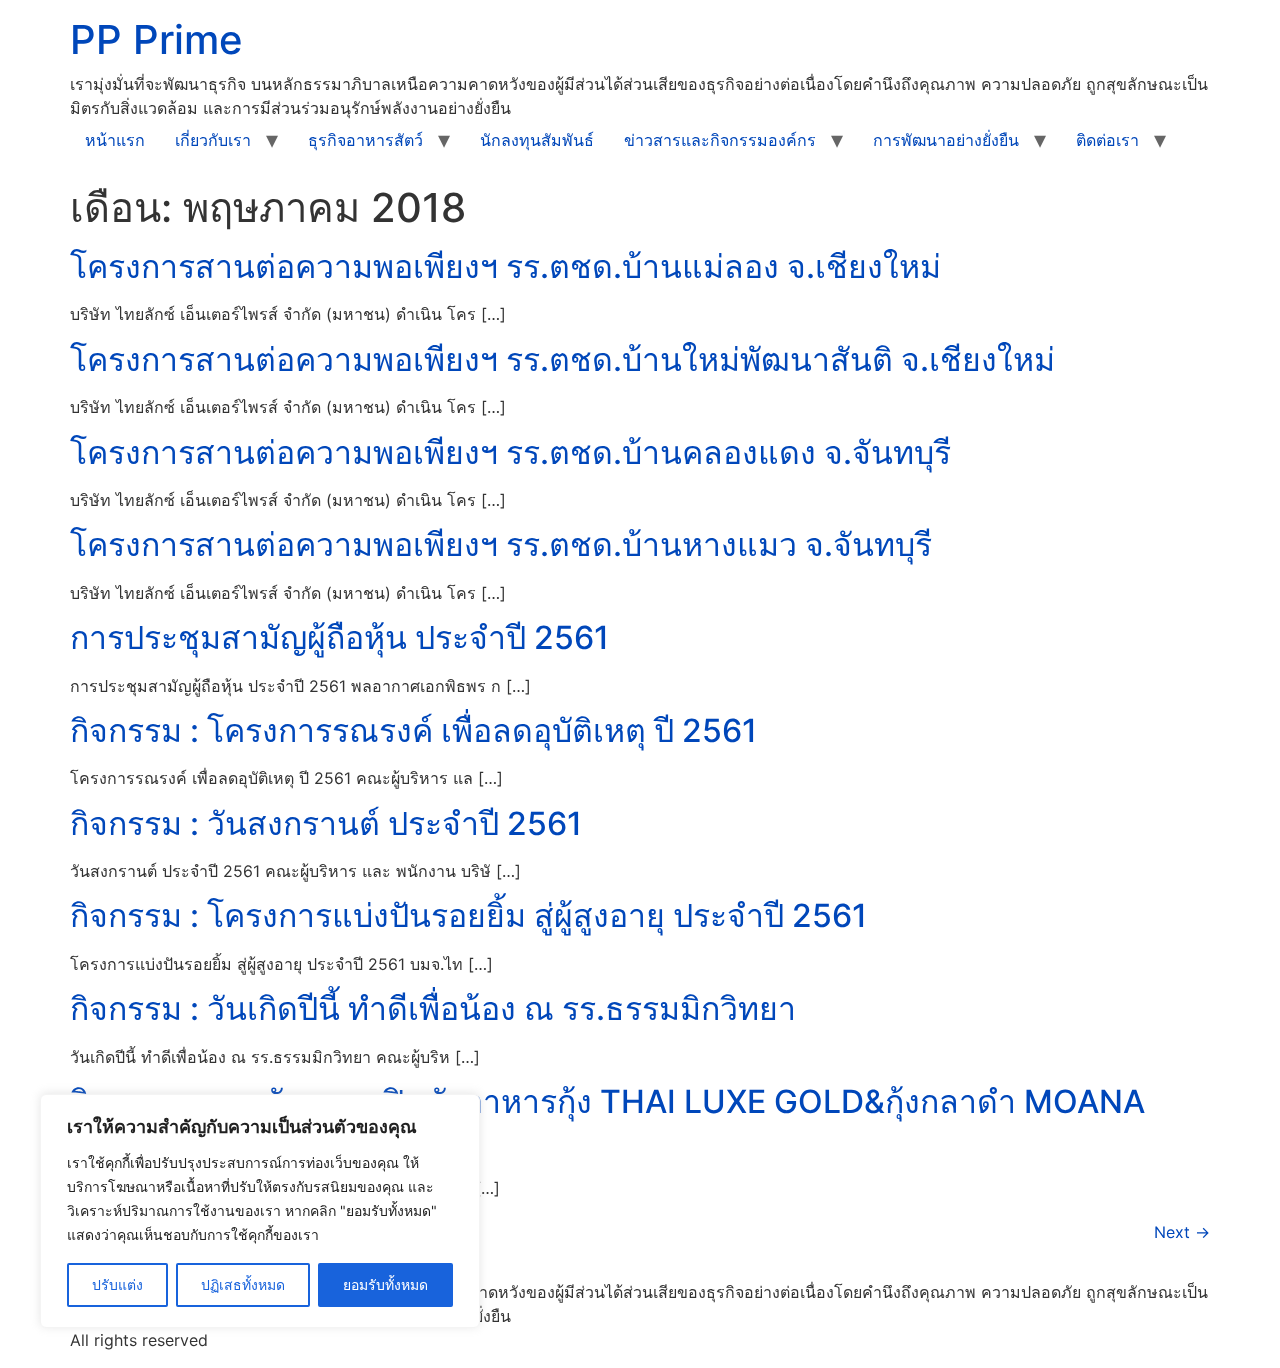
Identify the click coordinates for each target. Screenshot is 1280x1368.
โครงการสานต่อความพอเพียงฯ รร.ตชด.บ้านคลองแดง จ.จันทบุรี (510, 452)
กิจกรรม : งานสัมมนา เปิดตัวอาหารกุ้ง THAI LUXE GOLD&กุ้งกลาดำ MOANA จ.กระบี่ (607, 1120)
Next (1182, 1232)
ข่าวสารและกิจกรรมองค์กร (720, 140)
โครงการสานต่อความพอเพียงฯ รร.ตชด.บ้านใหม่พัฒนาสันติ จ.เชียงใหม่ (562, 359)
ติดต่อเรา (1107, 140)
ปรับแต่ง (117, 1284)
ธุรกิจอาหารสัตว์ (365, 140)
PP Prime (156, 39)
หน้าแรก (115, 140)
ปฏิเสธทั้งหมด (243, 1284)
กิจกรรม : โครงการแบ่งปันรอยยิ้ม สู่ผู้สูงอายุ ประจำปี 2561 (468, 915)
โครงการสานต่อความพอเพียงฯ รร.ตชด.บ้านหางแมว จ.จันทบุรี (501, 544)
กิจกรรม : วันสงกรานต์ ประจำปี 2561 (326, 823)
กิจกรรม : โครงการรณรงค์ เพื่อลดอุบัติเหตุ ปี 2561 (413, 730)
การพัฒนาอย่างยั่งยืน (946, 140)
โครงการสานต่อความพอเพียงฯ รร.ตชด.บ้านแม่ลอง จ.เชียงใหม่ (505, 266)
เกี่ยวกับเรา (213, 140)
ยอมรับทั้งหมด (385, 1284)
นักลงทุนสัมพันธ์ (537, 140)
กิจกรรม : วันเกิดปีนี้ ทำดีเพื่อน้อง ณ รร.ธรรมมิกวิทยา (433, 1008)
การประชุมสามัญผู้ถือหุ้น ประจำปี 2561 (339, 637)
